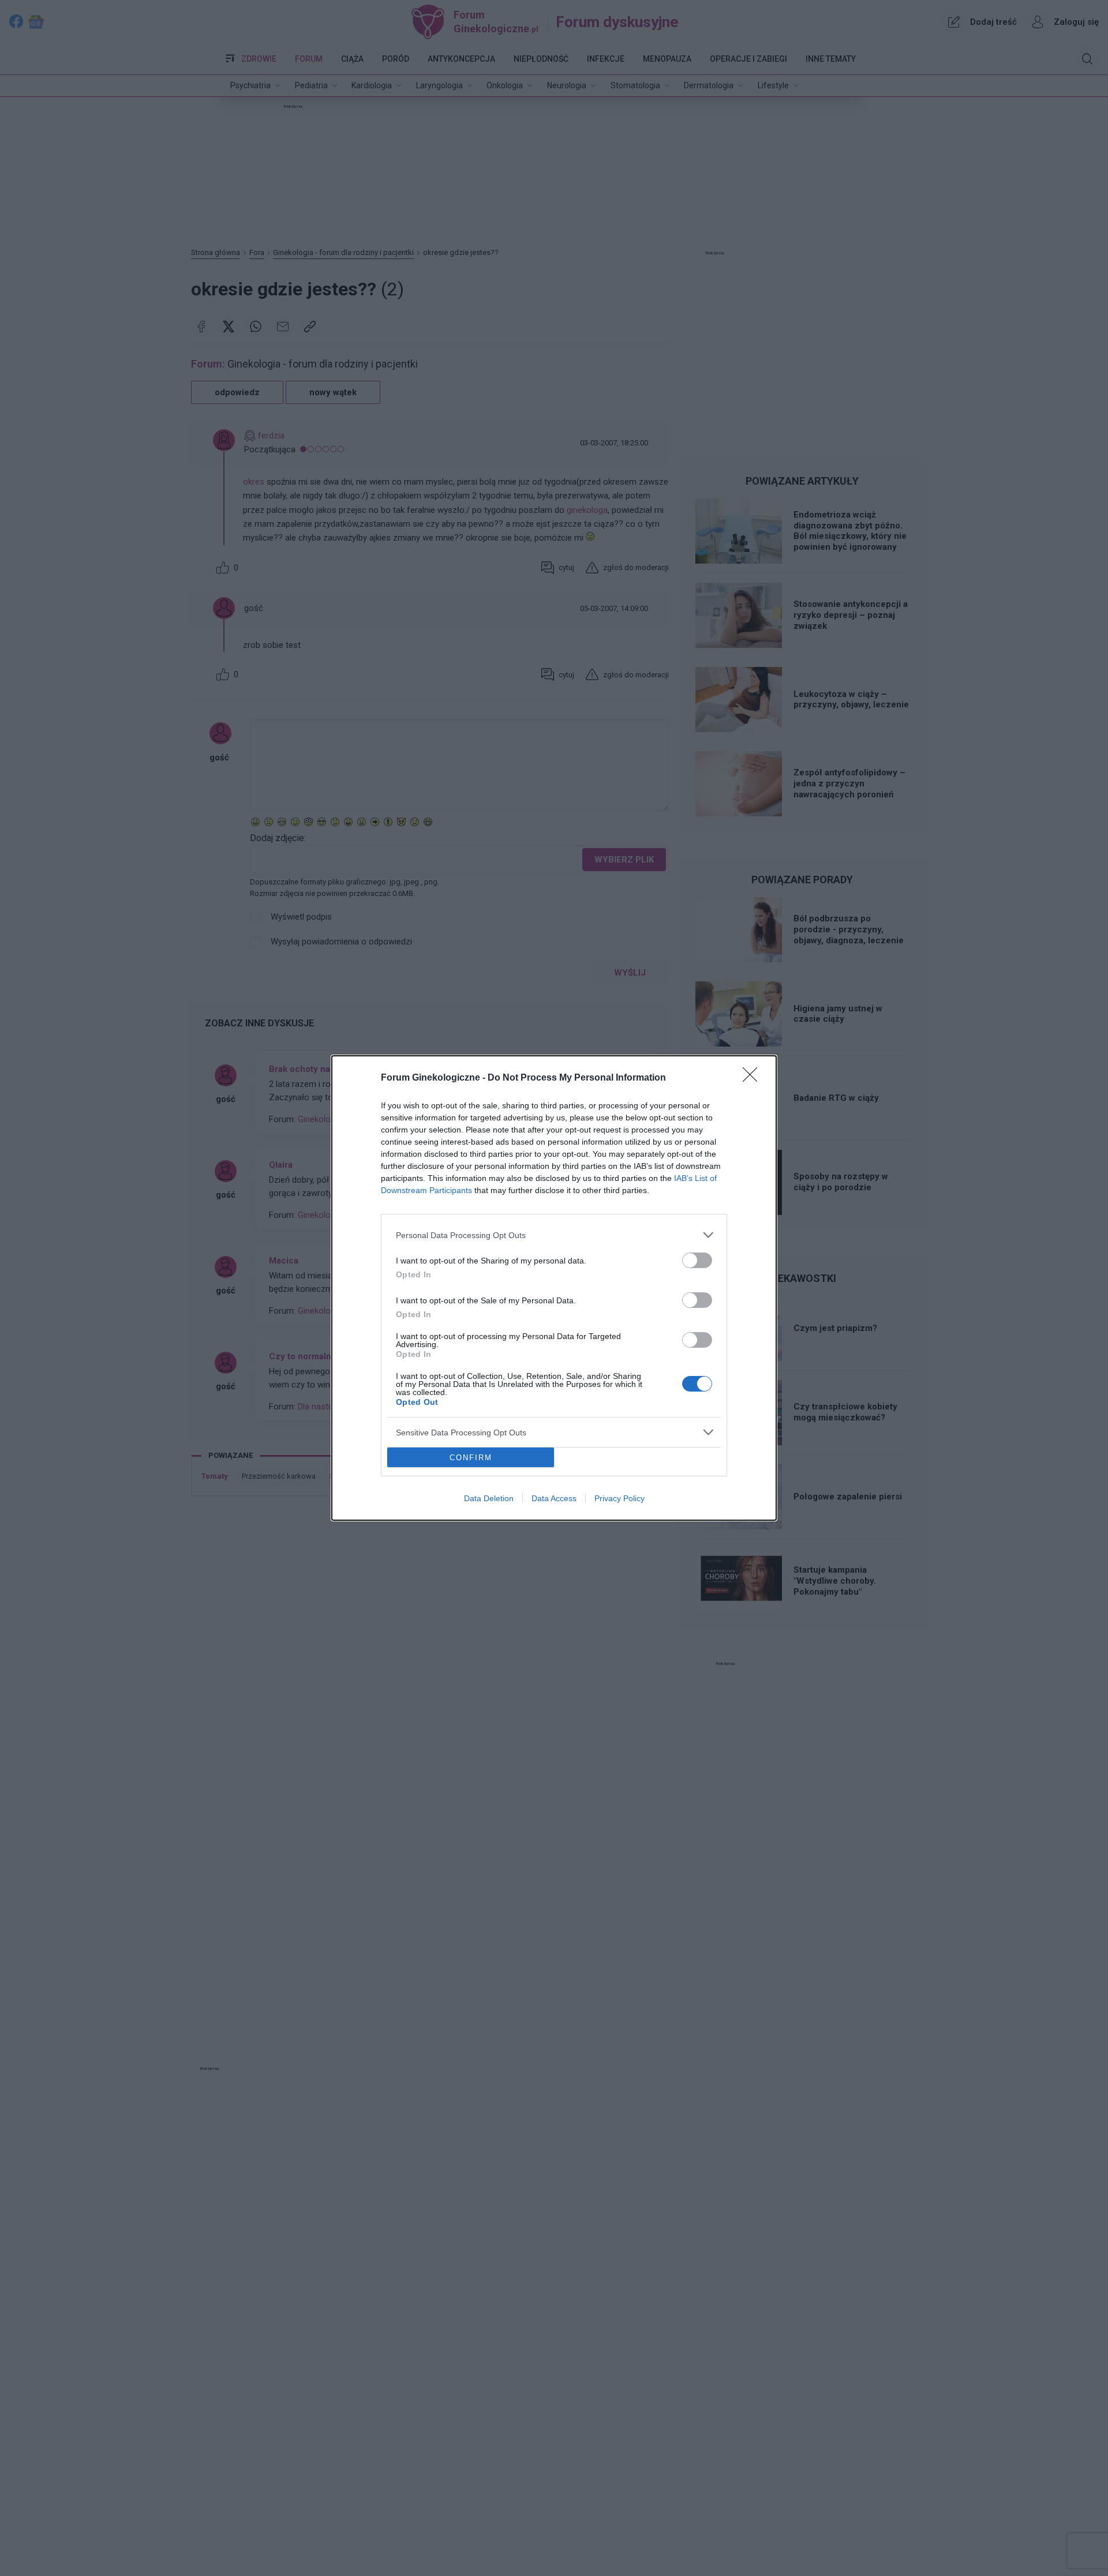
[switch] (697, 1260)
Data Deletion (489, 1498)
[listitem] (554, 1235)
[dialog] (554, 1288)
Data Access (554, 1498)
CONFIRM (471, 1458)
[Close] (754, 1078)
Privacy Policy (619, 1498)
